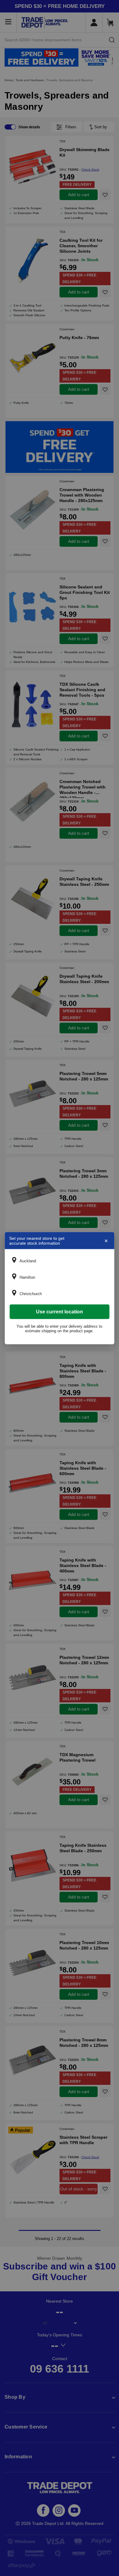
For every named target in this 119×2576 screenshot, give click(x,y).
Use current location (60, 1311)
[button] (60, 1261)
